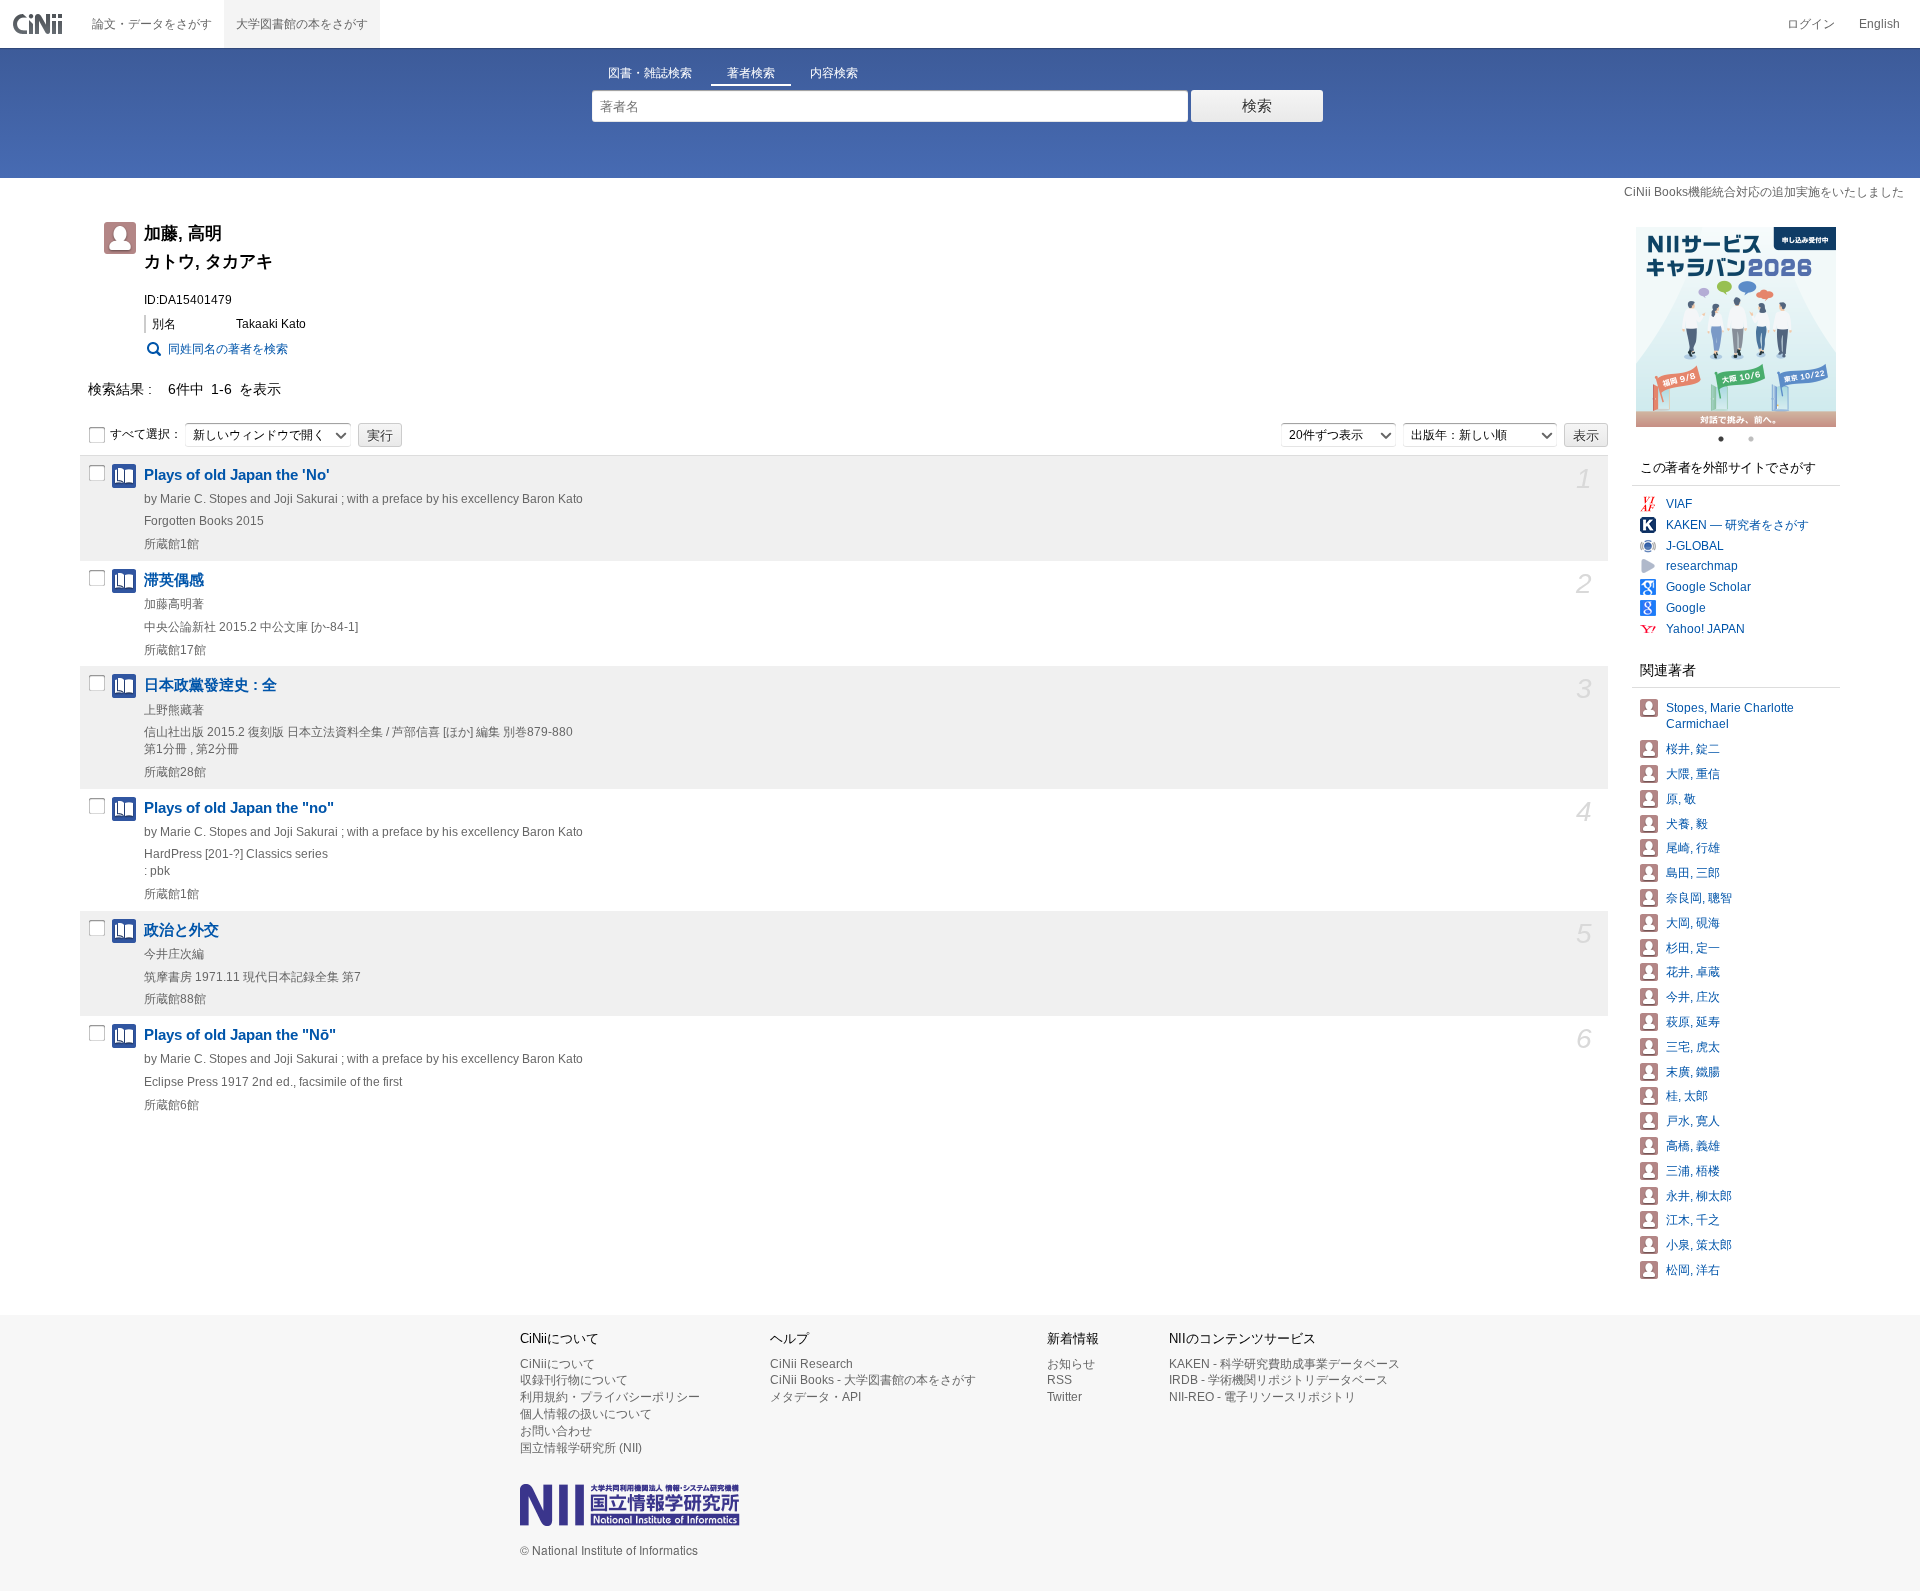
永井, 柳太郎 (1699, 1196)
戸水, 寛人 (1693, 1121)
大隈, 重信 (1693, 774)
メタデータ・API (815, 1397)
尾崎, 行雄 (1693, 848)
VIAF (1679, 504)
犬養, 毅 (1687, 824)
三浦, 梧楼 (1693, 1171)
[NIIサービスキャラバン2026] (1736, 327)
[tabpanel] (1736, 327)
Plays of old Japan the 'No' (237, 475)
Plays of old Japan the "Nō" (240, 1035)
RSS (1059, 1380)
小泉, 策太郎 (1699, 1245)
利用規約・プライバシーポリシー (610, 1397)
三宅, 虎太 (1693, 1047)
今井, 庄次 (1693, 997)
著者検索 (751, 73)
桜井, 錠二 (1693, 749)
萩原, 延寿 (1693, 1022)
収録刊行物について (574, 1380)
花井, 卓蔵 (1693, 972)
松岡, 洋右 (1693, 1270)
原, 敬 (1681, 799)
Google (1686, 608)
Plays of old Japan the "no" (239, 808)
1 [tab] (1729, 439)
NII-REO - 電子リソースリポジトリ (1262, 1397)
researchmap (1702, 566)
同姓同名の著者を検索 (228, 349)
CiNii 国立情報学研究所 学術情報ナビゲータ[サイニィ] (40, 24)
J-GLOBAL (1695, 546)
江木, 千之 (1693, 1220)
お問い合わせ (556, 1431)
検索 (1257, 105)
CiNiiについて (557, 1364)
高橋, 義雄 (1693, 1146)
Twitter (1064, 1397)
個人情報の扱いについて (586, 1414)
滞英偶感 (174, 580)
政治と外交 (181, 930)
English (1879, 24)
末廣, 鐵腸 (1693, 1072)
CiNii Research (811, 1364)
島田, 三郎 (1693, 873)
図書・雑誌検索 (650, 73)
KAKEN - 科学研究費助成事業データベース (1284, 1364)
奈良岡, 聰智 (1699, 898)
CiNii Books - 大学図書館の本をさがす (873, 1380)
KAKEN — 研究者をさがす (1737, 525)
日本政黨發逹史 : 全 (210, 685)
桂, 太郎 (1687, 1096)
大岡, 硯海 (1693, 923)
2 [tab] (1759, 439)
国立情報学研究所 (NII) (581, 1448)
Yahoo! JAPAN (1705, 629)
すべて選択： (146, 434)
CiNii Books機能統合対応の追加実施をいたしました (1764, 192)
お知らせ (1071, 1364)
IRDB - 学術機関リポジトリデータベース (1278, 1380)
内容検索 (834, 73)
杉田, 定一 (1693, 948)
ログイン (1811, 24)
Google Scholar (1708, 587)
